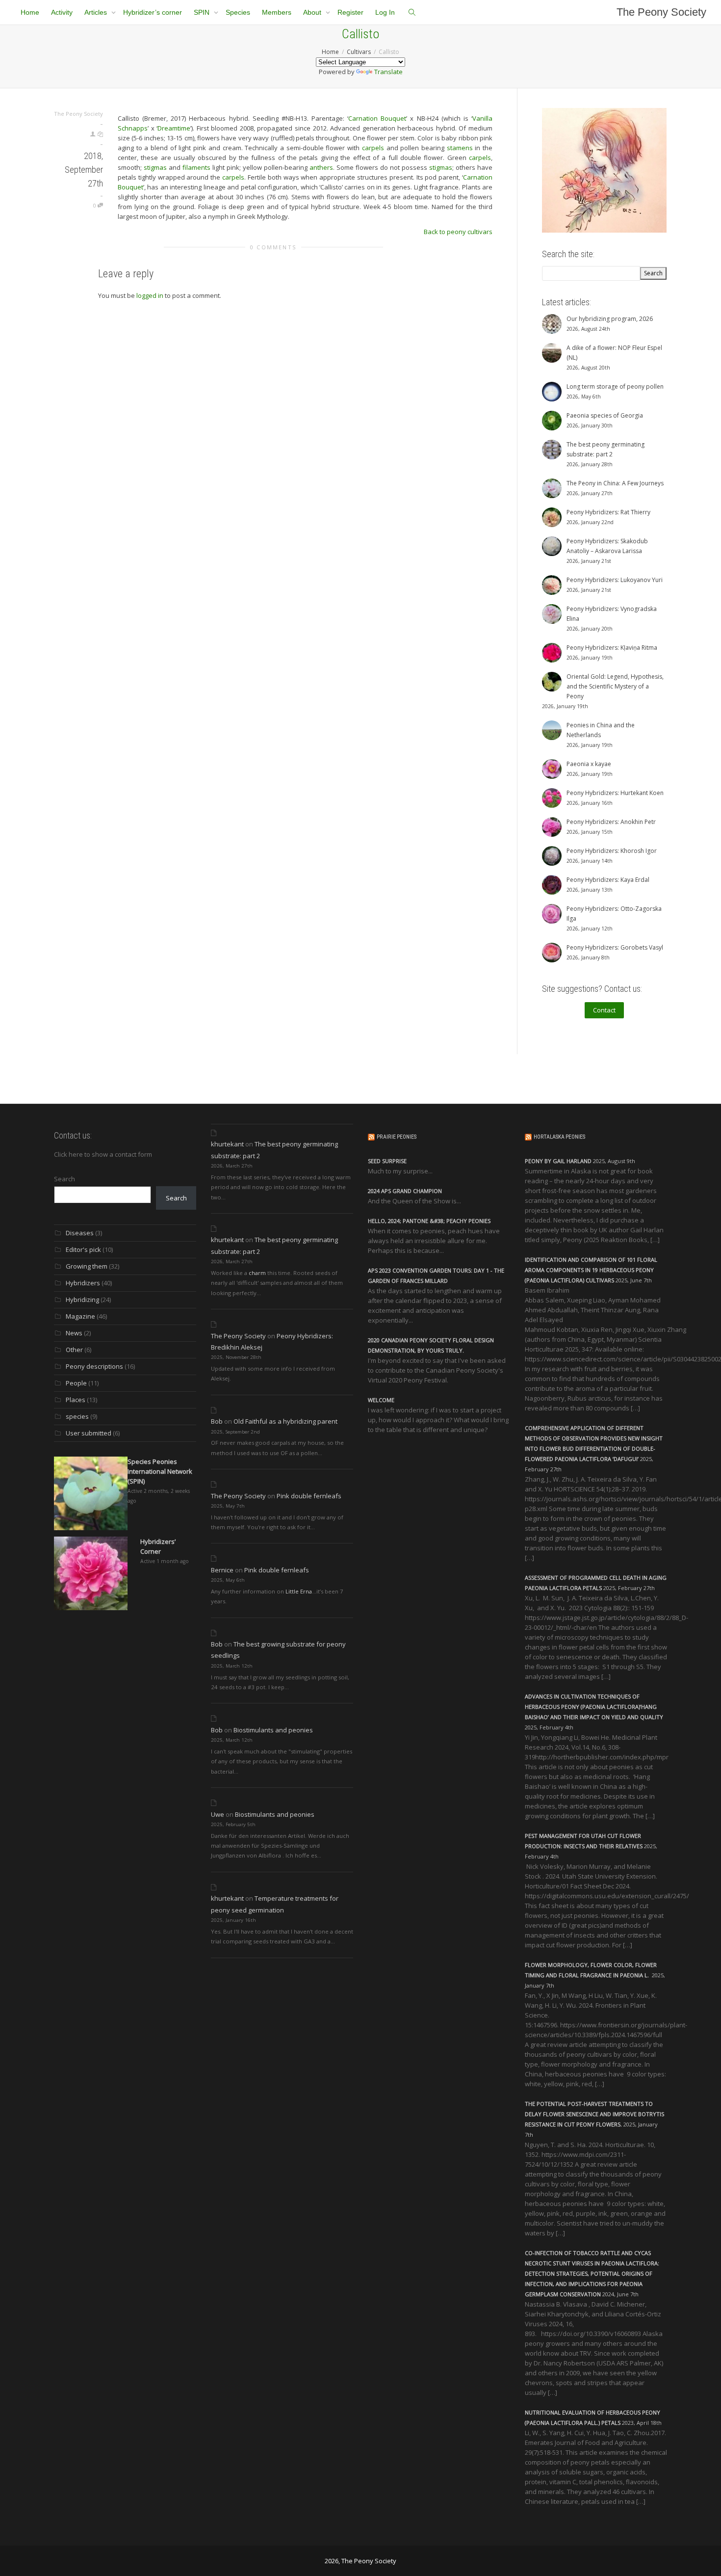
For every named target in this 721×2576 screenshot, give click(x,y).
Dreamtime (174, 128)
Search (64, 1179)
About (313, 12)
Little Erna (299, 1591)
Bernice (222, 1570)
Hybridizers (83, 1283)
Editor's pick (83, 1249)
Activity (62, 12)
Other (74, 1350)
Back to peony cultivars (458, 232)
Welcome (381, 1400)
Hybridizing (82, 1300)
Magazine (80, 1316)
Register (350, 12)
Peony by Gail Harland (558, 1161)
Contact (604, 1010)
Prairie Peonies (397, 1137)
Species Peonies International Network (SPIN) (160, 1471)
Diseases (80, 1233)
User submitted (89, 1433)
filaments (196, 167)
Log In (385, 12)
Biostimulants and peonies (273, 1730)
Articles (97, 12)
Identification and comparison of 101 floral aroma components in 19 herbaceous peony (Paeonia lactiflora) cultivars (591, 1270)
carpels (373, 148)
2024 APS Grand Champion (405, 1191)
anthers (321, 167)
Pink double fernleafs (309, 1496)
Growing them (87, 1266)
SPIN (203, 12)
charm (257, 1273)
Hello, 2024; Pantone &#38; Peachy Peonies (429, 1221)
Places (76, 1400)
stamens (460, 148)
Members (277, 12)
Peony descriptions (94, 1366)
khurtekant (227, 1144)
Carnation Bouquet (377, 118)
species (77, 1416)
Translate (388, 72)
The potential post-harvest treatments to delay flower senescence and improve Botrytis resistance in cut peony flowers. (594, 2114)
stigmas (155, 167)
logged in (150, 295)
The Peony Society (661, 12)
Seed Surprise (387, 1161)
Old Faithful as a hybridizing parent (285, 1421)
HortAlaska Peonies (559, 1137)
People (76, 1383)
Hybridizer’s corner (153, 12)
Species (238, 12)
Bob (217, 1421)
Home (30, 12)
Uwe (218, 1814)
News (74, 1333)
